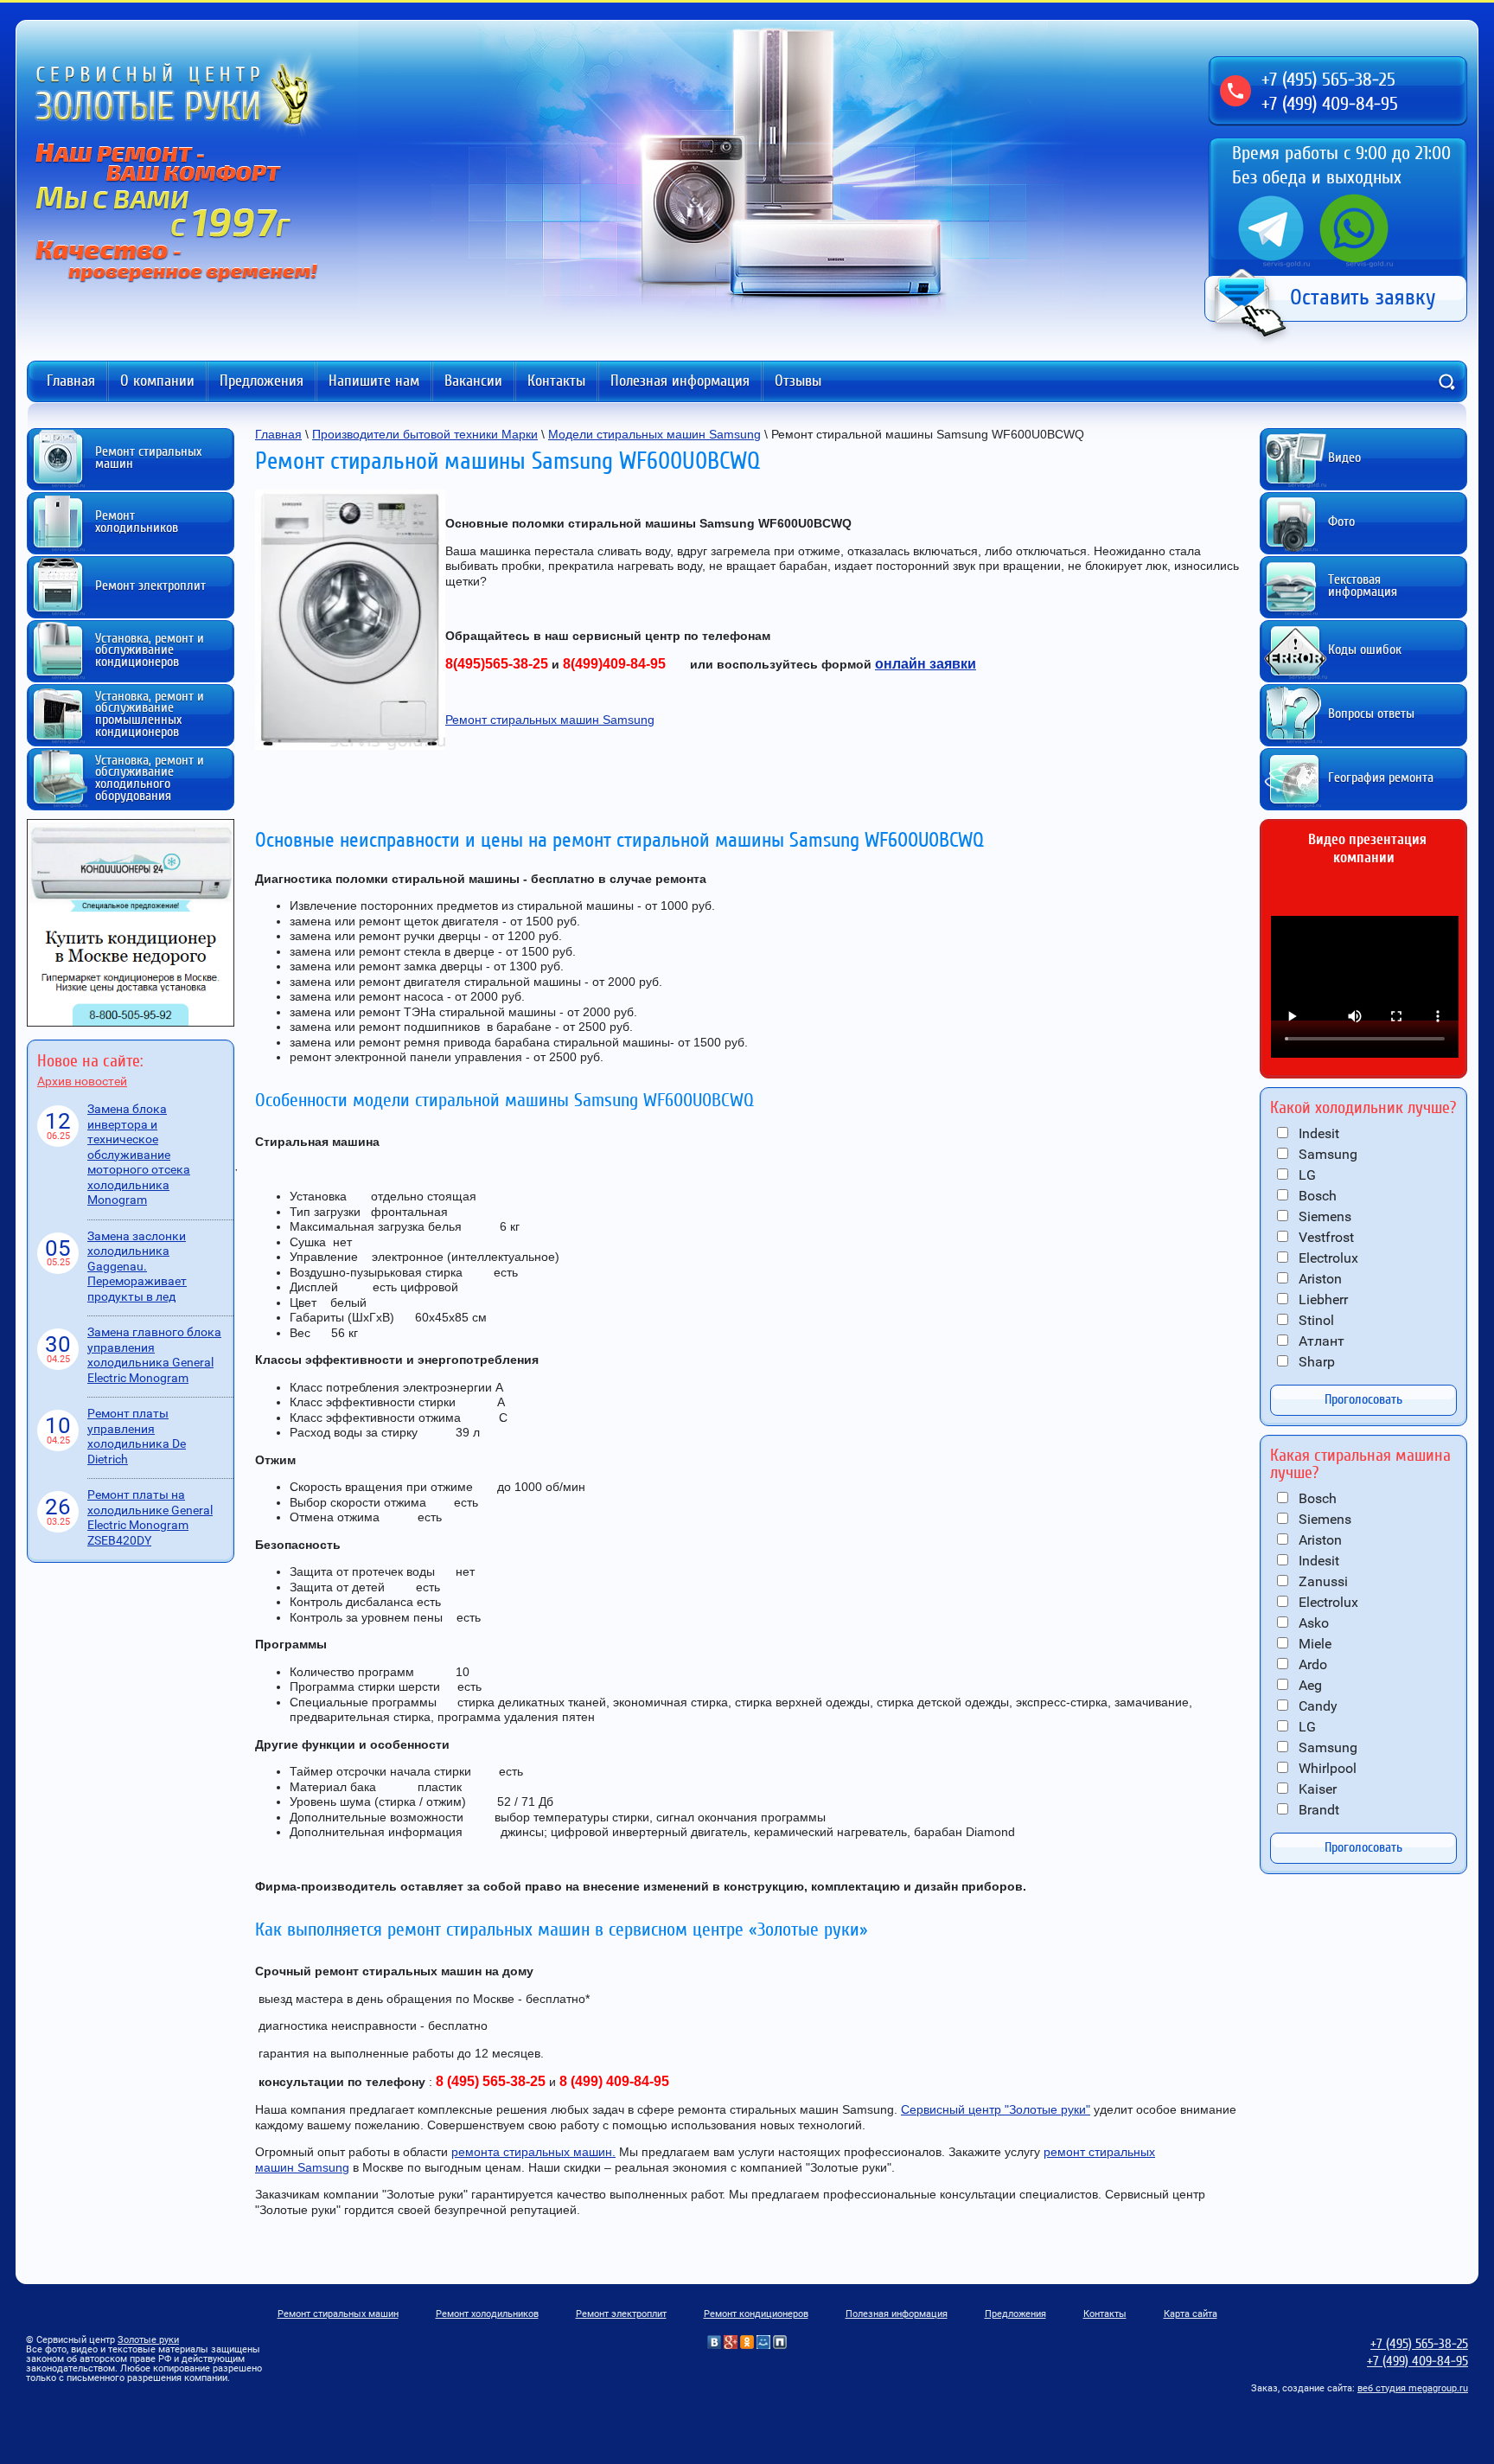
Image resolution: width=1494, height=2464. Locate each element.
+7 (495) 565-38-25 (1328, 80)
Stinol (1315, 1320)
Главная (71, 381)
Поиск (1446, 381)
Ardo (1311, 1664)
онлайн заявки (926, 664)
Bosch (1316, 1196)
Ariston (1318, 1279)
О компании (157, 381)
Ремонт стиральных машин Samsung (550, 720)
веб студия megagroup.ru (1413, 2388)
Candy (1316, 1706)
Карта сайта (1191, 2314)
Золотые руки (148, 2340)
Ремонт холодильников (487, 2314)
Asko (1312, 1623)
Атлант (1320, 1341)
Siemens (1323, 1216)
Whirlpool (1326, 1768)
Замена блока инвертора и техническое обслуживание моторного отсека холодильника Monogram (139, 1154)
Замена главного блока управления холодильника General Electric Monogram (154, 1355)
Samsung (1326, 1154)
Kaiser (1316, 1789)
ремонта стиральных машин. (533, 2152)
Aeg (1309, 1685)
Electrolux (1327, 1258)
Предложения (262, 381)
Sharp (1315, 1362)
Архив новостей (82, 1081)
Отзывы (798, 381)
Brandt (1317, 1810)
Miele (1313, 1644)
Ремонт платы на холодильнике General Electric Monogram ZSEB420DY (150, 1517)
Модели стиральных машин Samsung (654, 434)
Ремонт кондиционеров (756, 2314)
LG (1306, 1175)
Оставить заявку (1363, 298)
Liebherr (1322, 1299)
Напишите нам (374, 381)
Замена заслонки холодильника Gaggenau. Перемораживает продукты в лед (137, 1266)
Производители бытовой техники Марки (425, 434)
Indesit (1317, 1133)
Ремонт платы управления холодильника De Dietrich (137, 1436)
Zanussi (1322, 1581)
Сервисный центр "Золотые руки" (996, 2109)
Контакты (556, 381)
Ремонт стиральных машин (338, 2314)
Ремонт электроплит (621, 2314)
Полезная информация (680, 381)
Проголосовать (1363, 1399)
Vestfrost (1325, 1237)
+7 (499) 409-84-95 (1330, 104)
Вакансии (473, 381)
